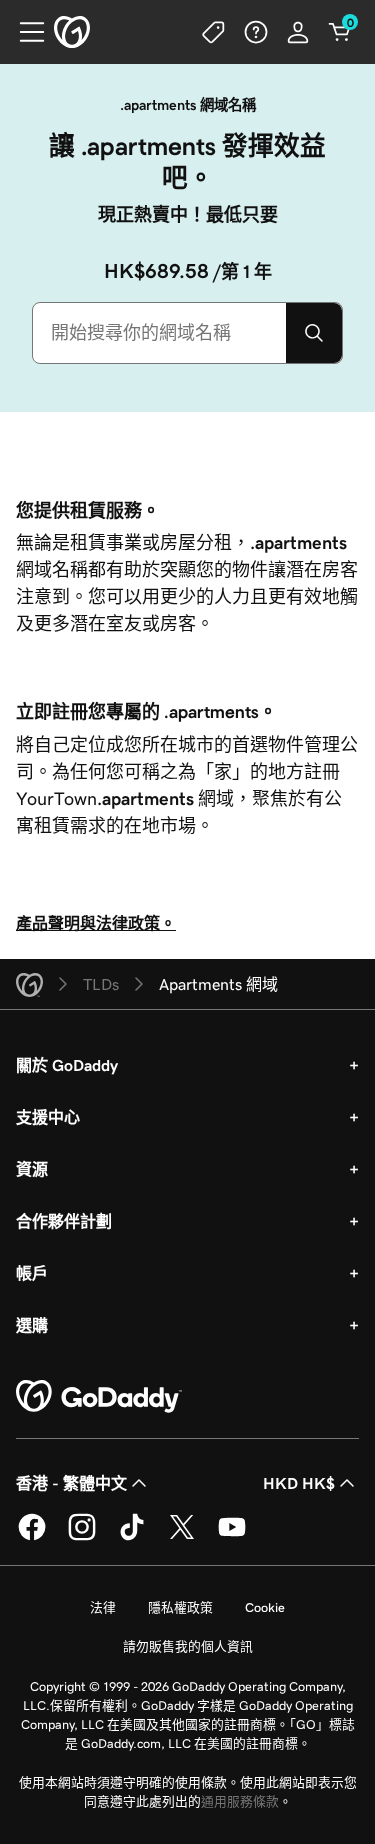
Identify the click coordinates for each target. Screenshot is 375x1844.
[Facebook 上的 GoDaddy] (32, 1537)
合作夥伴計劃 (64, 1221)
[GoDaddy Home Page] (99, 1397)
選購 (32, 1325)
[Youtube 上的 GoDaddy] (232, 1537)
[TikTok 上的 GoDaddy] (132, 1537)
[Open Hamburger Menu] (24, 32)
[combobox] (159, 333)
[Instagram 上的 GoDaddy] (82, 1537)
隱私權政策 (180, 1607)
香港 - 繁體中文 (71, 1483)
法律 (103, 1607)
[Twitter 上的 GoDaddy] (182, 1537)
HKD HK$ (299, 1483)
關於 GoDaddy (67, 1065)
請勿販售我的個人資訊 (188, 1646)
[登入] (298, 32)
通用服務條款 (240, 1801)
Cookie (265, 1607)
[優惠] (214, 32)
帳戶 (32, 1273)
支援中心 (48, 1117)
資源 (32, 1169)
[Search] (314, 333)
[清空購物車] (340, 32)
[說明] (256, 32)
